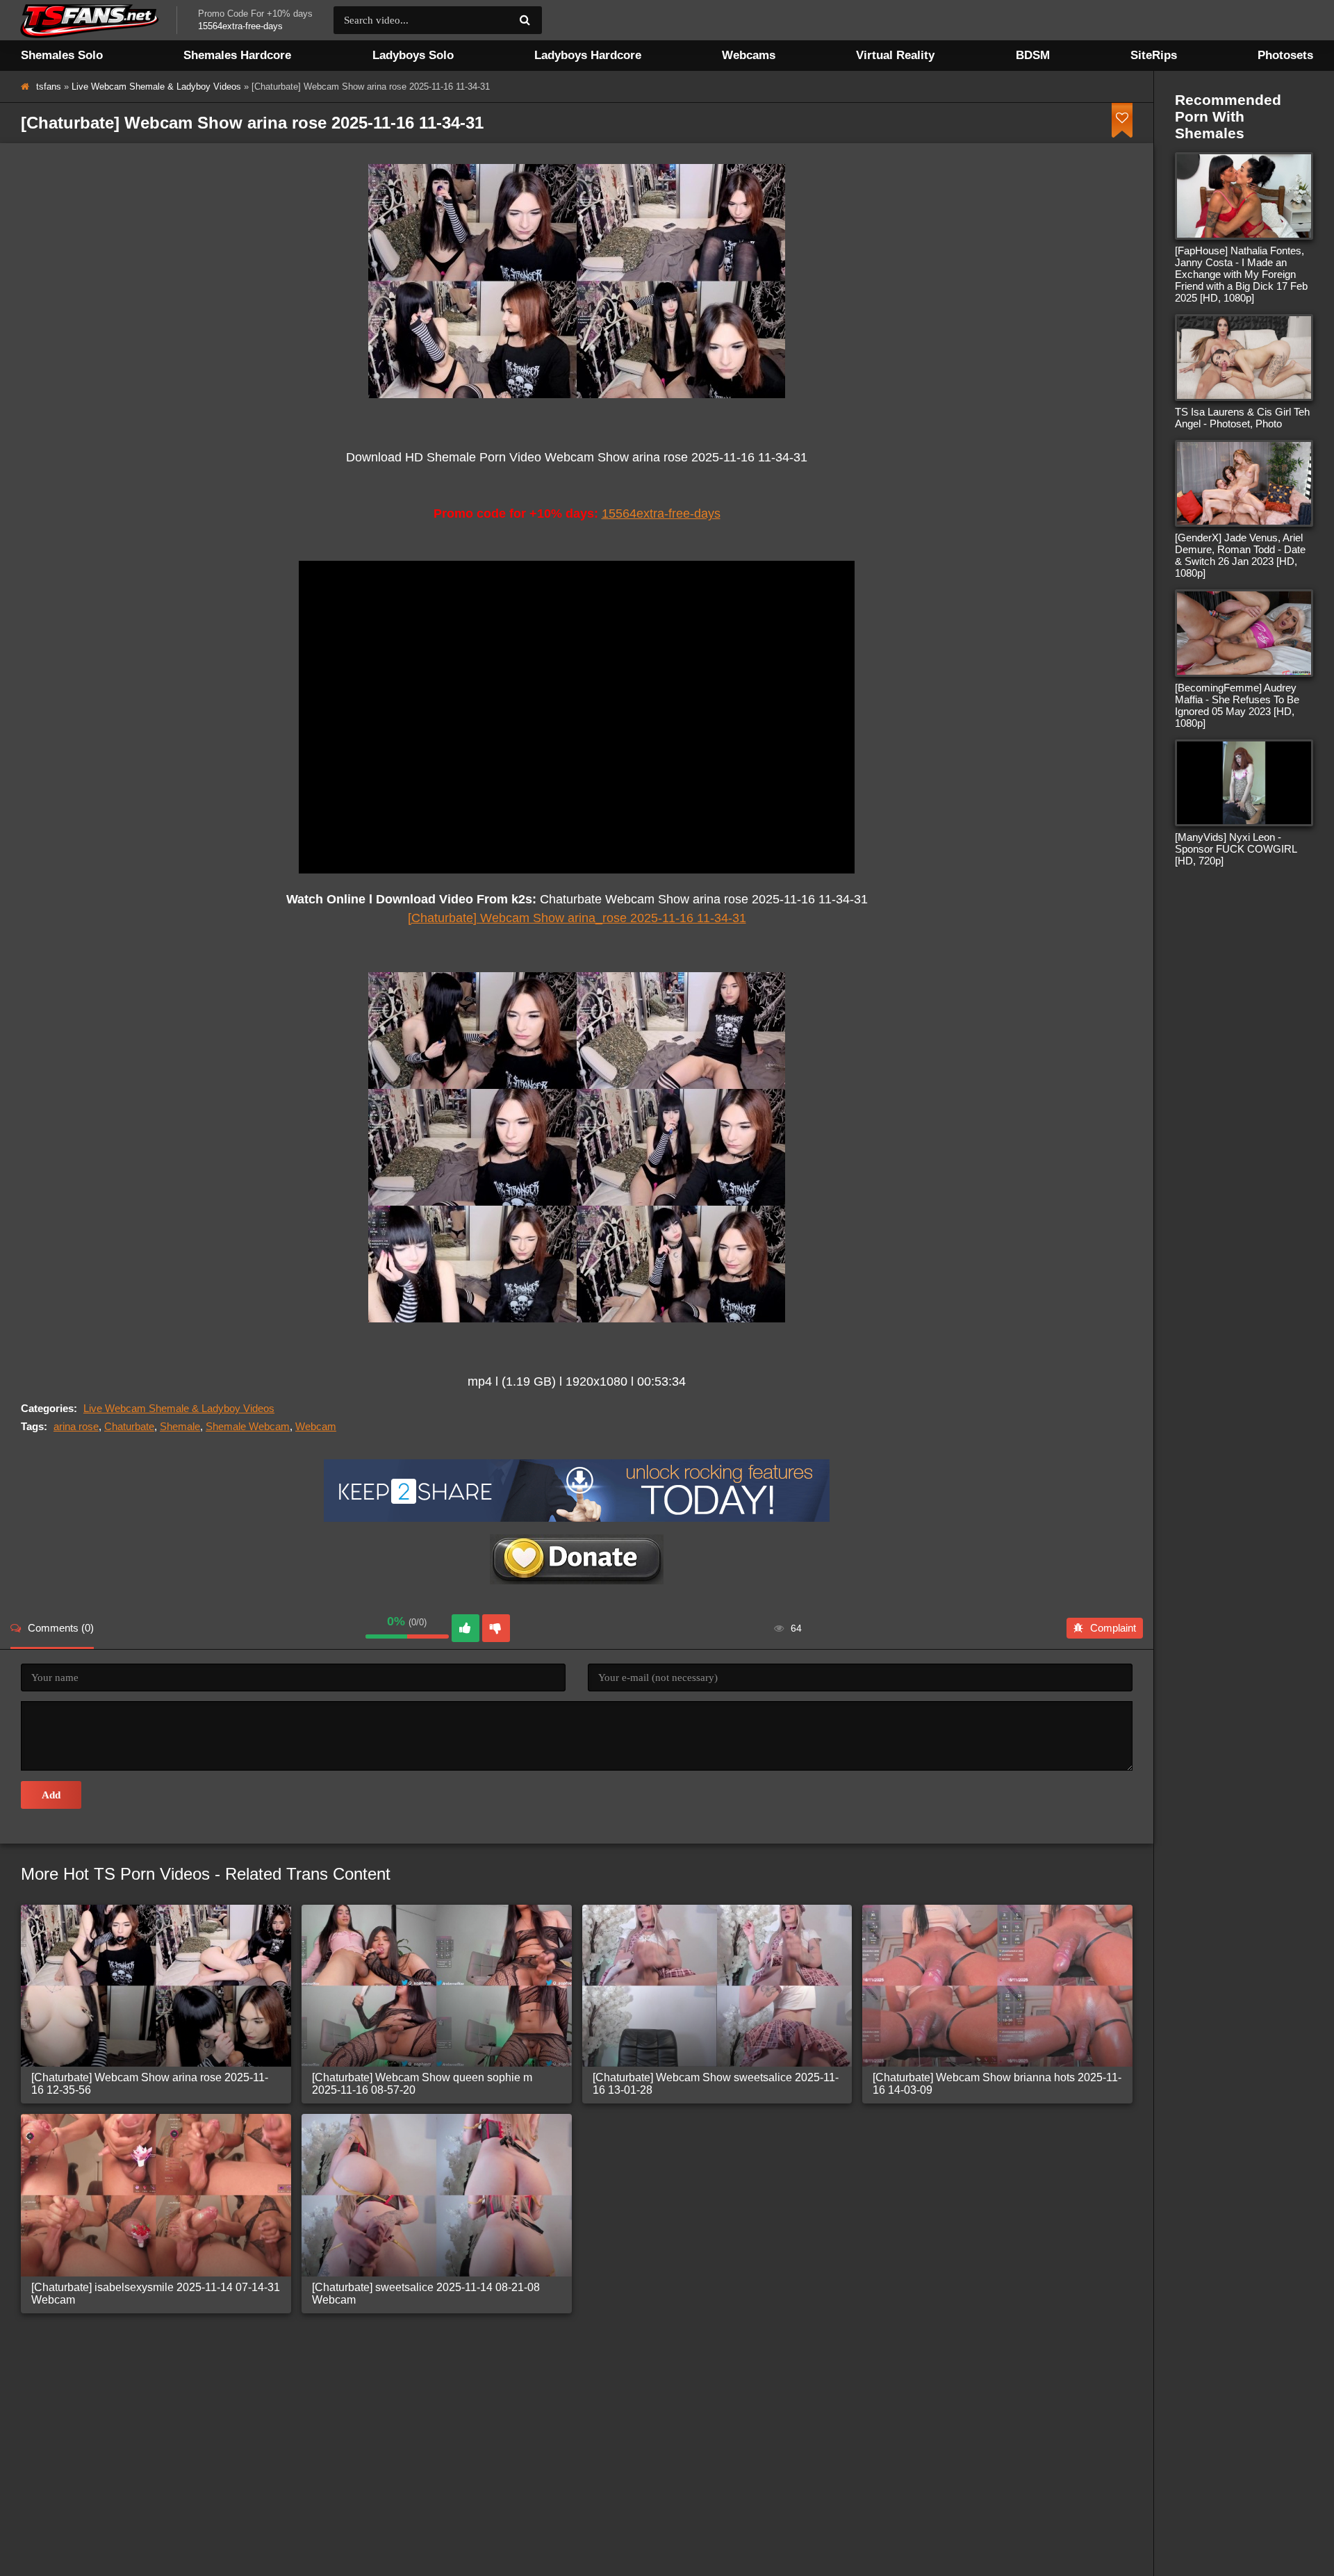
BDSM (1033, 55)
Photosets (1285, 55)
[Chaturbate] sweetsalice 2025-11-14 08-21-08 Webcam (426, 2294)
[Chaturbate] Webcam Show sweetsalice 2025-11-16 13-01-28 (716, 2084)
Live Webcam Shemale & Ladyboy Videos (156, 87)
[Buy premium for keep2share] (577, 1518)
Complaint (1113, 1628)
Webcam (316, 1426)
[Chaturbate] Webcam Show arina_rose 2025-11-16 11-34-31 (577, 918)
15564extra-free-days (661, 514)
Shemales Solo (62, 55)
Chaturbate (129, 1426)
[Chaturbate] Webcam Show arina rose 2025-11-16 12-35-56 (150, 2084)
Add (51, 1795)
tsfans (49, 87)
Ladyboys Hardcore (588, 55)
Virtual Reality (895, 55)
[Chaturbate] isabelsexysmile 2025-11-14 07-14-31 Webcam (156, 2294)
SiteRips (1154, 55)
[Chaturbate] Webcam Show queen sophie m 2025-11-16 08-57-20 (422, 2084)
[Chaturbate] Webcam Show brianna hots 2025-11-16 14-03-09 (997, 2084)
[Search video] (525, 20)
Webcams (749, 55)
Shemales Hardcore (237, 55)
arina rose (76, 1426)
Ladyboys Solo (413, 55)
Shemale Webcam (248, 1426)
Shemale (180, 1426)
